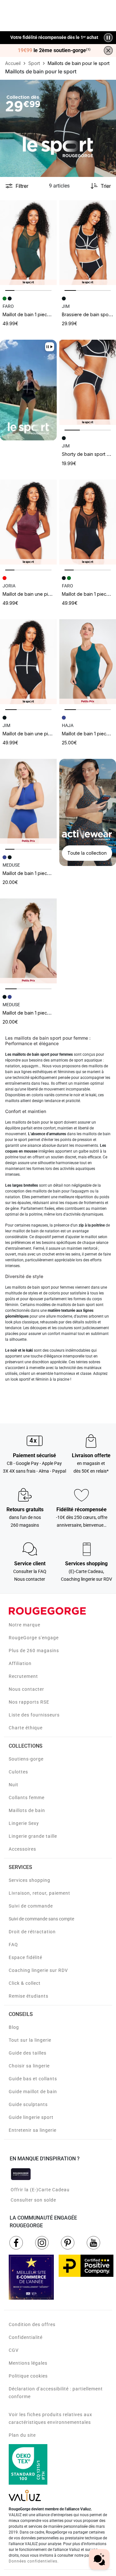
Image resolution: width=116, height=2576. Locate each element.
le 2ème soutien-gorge (54, 51)
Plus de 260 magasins (34, 1651)
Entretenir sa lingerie (33, 2130)
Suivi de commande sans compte (41, 1919)
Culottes (18, 1772)
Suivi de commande (31, 1906)
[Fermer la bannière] (108, 51)
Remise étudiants (29, 1996)
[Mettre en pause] (50, 347)
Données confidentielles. (34, 2561)
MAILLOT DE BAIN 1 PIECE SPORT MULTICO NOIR (45, 1013)
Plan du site (22, 2435)
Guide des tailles (28, 2053)
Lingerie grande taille (33, 1836)
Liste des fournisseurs (34, 1715)
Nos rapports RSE (29, 1702)
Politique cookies (28, 2376)
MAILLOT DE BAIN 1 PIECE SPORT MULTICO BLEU (46, 873)
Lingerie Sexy (24, 1823)
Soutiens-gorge (26, 1759)
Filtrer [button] (22, 186)
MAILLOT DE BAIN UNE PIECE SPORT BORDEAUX (47, 594)
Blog (14, 2027)
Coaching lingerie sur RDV (38, 1970)
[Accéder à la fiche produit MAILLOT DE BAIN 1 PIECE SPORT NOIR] (88, 522)
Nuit (14, 1785)
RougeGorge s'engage (34, 1638)
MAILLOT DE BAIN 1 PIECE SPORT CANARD (40, 314)
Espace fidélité (25, 1957)
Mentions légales (28, 2363)
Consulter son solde (33, 2200)
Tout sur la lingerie (30, 2040)
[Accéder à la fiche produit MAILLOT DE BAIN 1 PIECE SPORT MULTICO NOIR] (28, 941)
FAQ (13, 1945)
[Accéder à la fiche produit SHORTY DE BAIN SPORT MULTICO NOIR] (88, 382)
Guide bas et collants (33, 2079)
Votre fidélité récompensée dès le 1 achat (54, 34)
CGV (14, 2350)
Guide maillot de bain (33, 2092)
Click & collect (25, 1983)
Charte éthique (26, 1728)
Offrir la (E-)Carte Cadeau (40, 2190)
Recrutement (23, 1676)
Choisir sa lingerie (29, 2066)
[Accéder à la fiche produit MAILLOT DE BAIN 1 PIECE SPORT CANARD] (28, 243)
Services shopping (29, 1880)
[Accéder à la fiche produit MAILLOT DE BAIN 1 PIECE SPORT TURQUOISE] (88, 662)
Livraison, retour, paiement (39, 1893)
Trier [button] (106, 186)
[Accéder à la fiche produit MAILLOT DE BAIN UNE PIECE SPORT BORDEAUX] (28, 522)
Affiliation (20, 1663)
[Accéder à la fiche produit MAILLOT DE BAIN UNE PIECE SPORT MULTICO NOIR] (28, 662)
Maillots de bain (27, 1810)
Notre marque (24, 1625)
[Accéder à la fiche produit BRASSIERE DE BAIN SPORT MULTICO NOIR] (88, 243)
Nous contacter (26, 1689)
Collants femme (27, 1798)
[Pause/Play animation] (108, 38)
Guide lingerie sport (31, 2117)
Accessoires (22, 1849)
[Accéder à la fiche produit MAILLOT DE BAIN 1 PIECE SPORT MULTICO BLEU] (28, 801)
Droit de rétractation (32, 1932)
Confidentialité (26, 2337)
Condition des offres (32, 2324)
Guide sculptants (28, 2104)
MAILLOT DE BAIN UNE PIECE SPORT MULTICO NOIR (48, 734)
